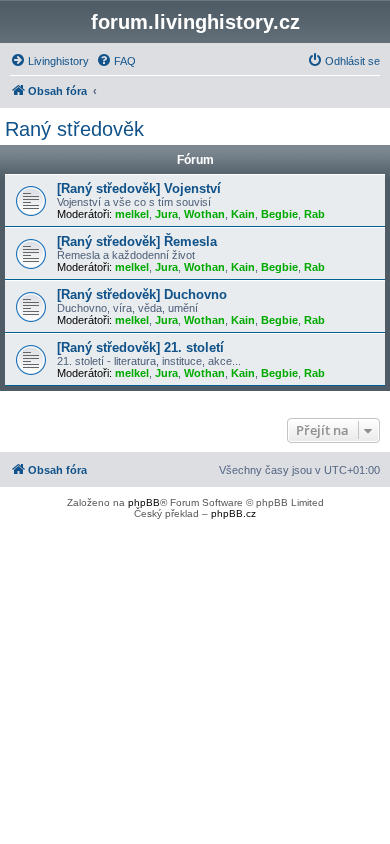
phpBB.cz (233, 513)
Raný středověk (74, 129)
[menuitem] (49, 61)
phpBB (144, 502)
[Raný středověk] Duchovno (142, 294)
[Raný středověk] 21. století (140, 347)
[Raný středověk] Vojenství (139, 188)
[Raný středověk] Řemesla (137, 241)
